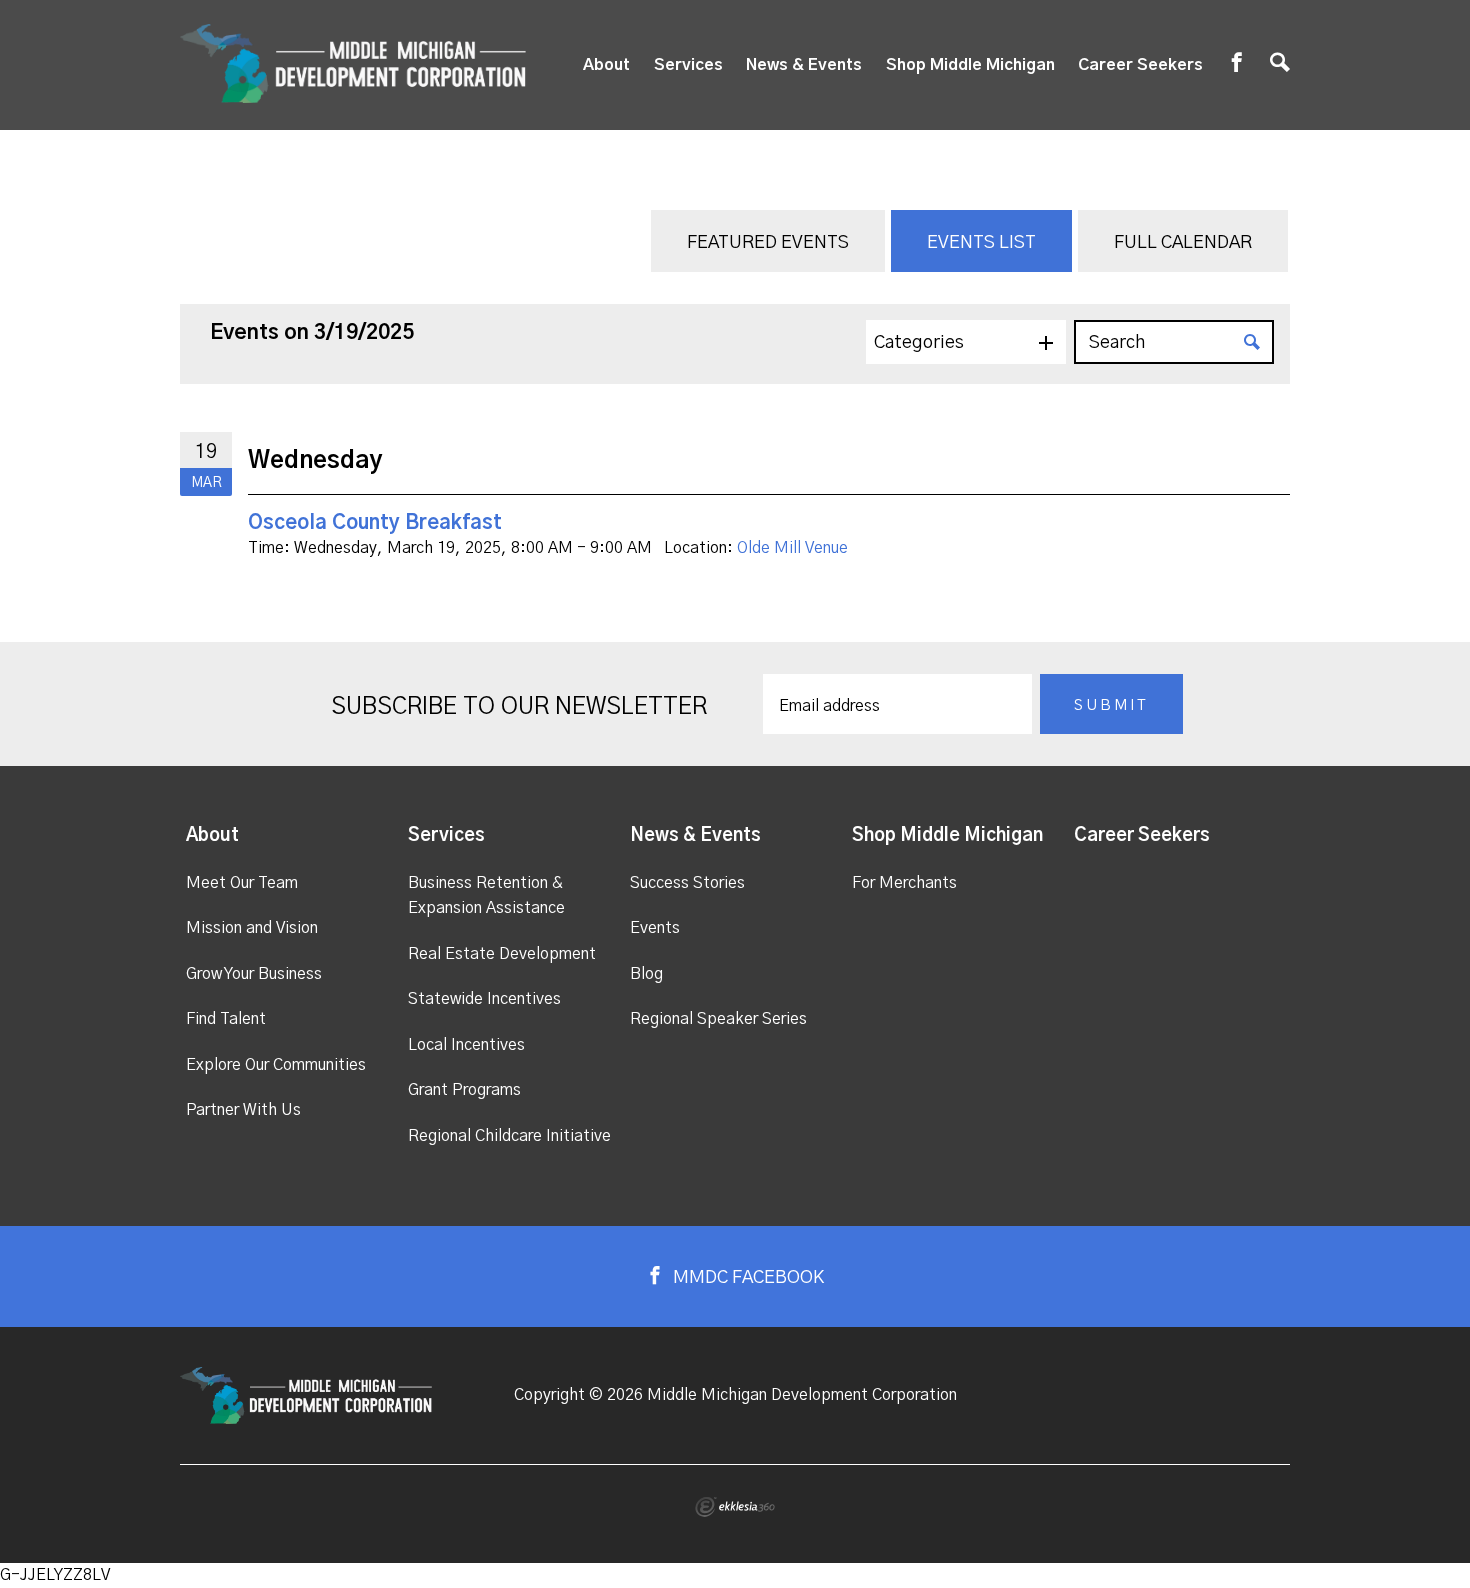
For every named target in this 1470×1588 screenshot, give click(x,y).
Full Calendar (1183, 243)
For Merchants (904, 883)
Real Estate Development (502, 954)
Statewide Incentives (484, 999)
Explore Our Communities (276, 1065)
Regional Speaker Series (718, 1019)
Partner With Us (243, 1110)
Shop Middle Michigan (970, 65)
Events (655, 928)
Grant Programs (464, 1090)
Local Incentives (466, 1045)
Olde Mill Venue (792, 548)
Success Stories (687, 883)
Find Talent (226, 1019)
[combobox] (966, 342)
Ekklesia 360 (735, 1507)
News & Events (804, 65)
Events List (981, 243)
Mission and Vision (252, 928)
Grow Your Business (254, 974)
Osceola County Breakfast (375, 523)
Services (688, 65)
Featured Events (768, 243)
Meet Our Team (242, 883)
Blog (646, 974)
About (606, 65)
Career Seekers (1140, 65)
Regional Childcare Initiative (509, 1136)
